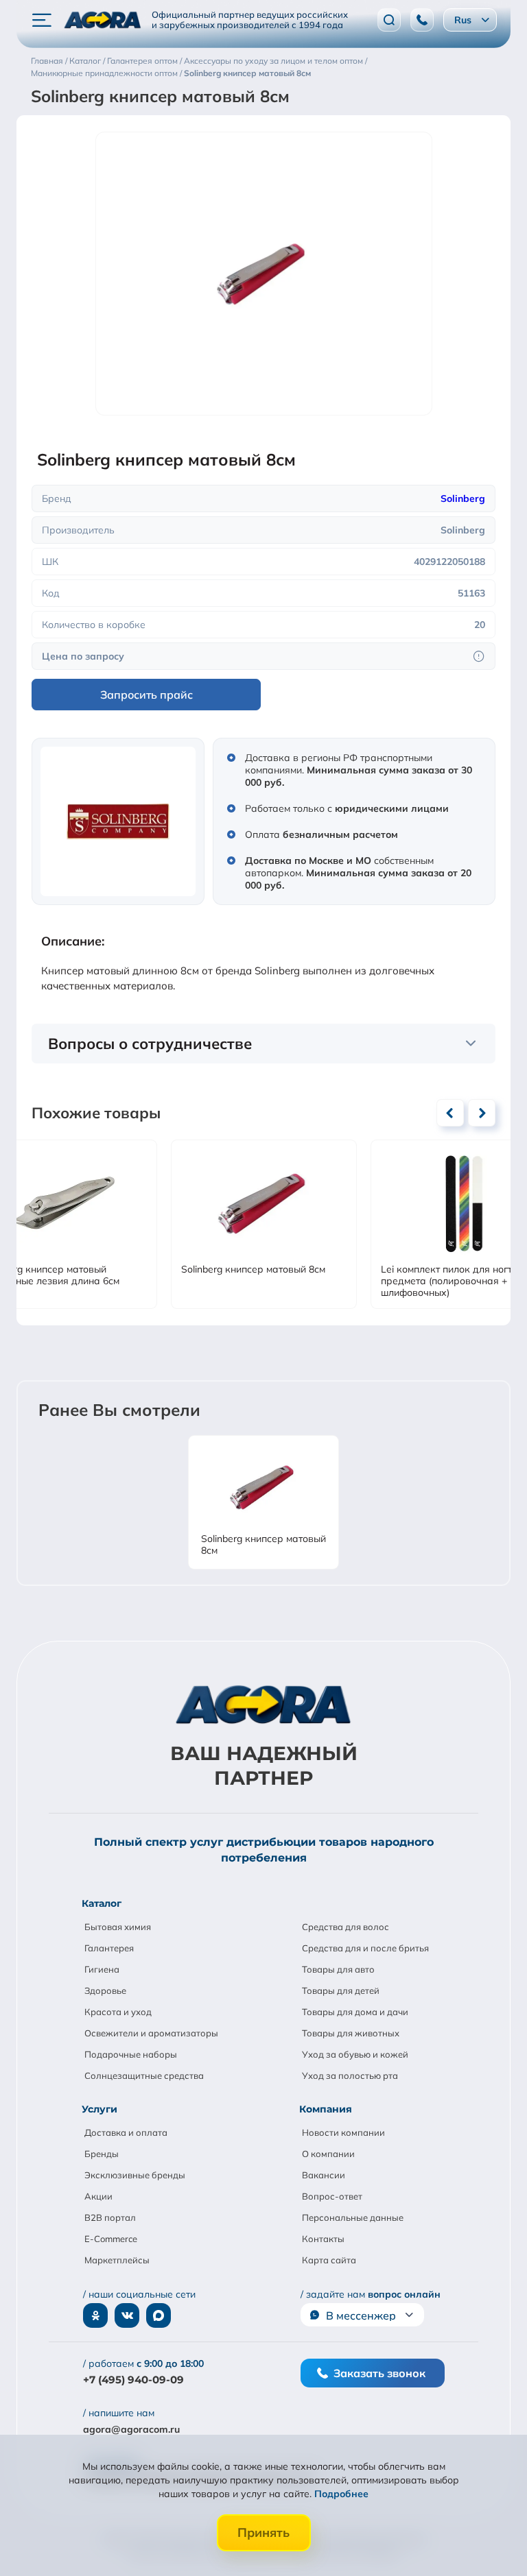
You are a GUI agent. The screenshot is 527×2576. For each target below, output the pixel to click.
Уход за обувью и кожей (355, 2054)
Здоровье (105, 1990)
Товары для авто (338, 1969)
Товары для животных (351, 2033)
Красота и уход (118, 2012)
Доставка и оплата (126, 2132)
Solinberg (463, 498)
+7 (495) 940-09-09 (133, 2380)
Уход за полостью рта (350, 2075)
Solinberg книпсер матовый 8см (253, 1269)
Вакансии (324, 2175)
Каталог (102, 1903)
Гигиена (102, 1969)
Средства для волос (346, 1927)
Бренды (102, 2154)
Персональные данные (353, 2217)
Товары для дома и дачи (355, 2012)
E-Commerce (111, 2239)
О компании (328, 2154)
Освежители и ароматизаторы (151, 2033)
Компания (326, 2109)
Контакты (323, 2239)
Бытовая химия (118, 1927)
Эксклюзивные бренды (135, 2175)
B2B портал (110, 2217)
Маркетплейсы (117, 2260)
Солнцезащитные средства (144, 2075)
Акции (98, 2196)
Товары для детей (341, 1990)
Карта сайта (329, 2260)
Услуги (99, 2109)
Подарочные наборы (131, 2054)
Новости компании (343, 2132)
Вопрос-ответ (332, 2196)
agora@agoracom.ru (131, 2429)
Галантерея (109, 1948)
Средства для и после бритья (365, 1948)
